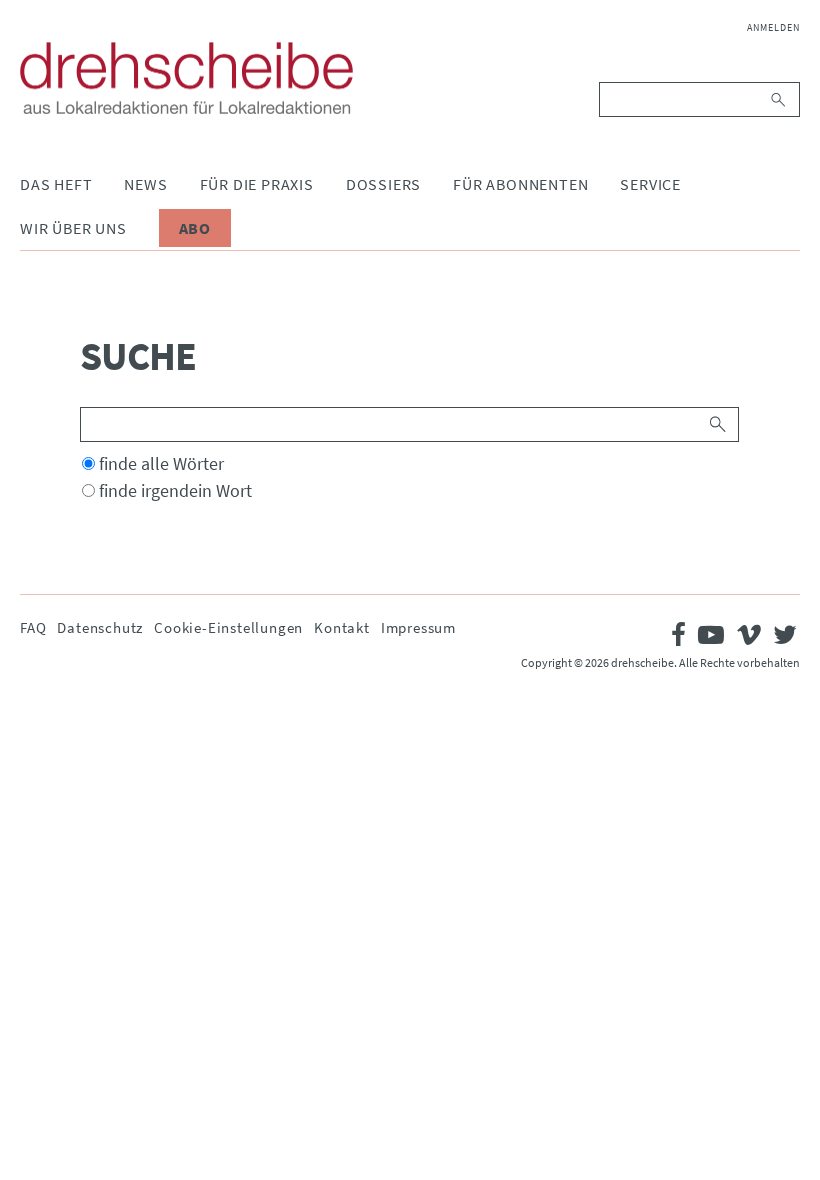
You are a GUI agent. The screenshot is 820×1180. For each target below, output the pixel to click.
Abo (195, 228)
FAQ (33, 627)
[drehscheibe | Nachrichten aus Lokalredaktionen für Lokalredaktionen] (186, 78)
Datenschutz (100, 627)
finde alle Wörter (161, 463)
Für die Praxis (257, 184)
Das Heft (56, 184)
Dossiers (383, 184)
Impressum (418, 627)
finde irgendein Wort (175, 490)
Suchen (779, 99)
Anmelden (773, 27)
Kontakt (342, 627)
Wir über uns (73, 228)
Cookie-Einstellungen (228, 627)
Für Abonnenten (520, 184)
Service (650, 184)
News (145, 184)
